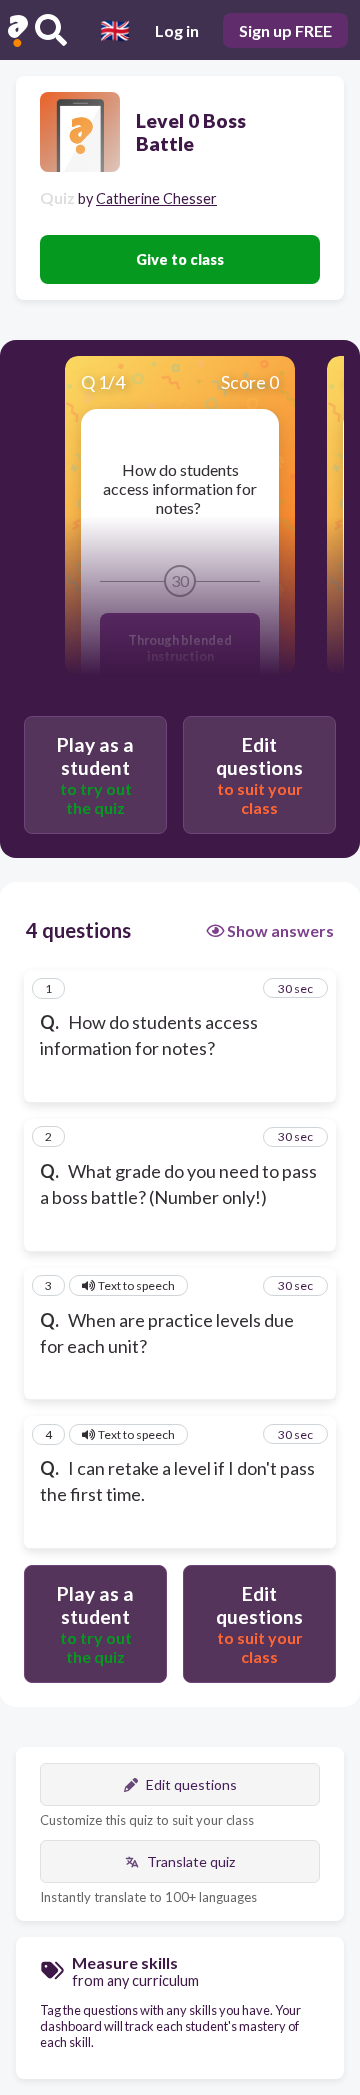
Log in (177, 30)
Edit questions (191, 1784)
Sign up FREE (285, 30)
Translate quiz (191, 1861)
